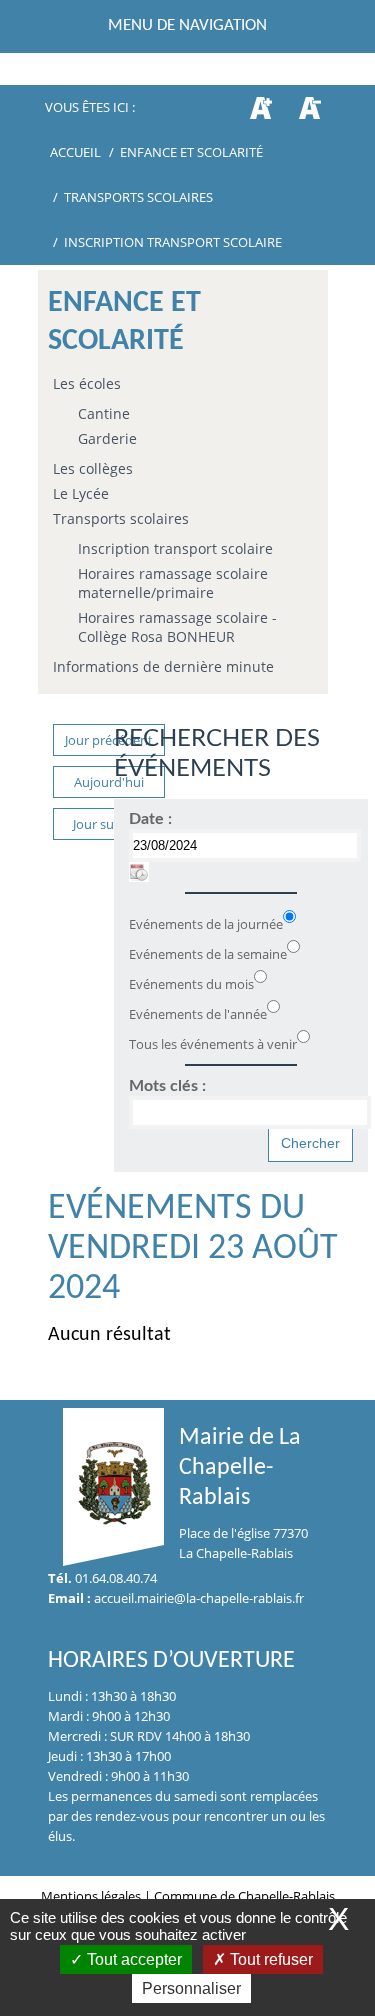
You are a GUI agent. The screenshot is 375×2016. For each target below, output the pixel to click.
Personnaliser (191, 1988)
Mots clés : (167, 1086)
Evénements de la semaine (208, 954)
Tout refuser (269, 1959)
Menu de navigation (187, 25)
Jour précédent (109, 740)
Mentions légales (92, 1896)
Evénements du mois (191, 984)
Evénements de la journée (206, 924)
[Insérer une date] (139, 872)
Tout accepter (132, 1959)
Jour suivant (108, 824)
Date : (150, 819)
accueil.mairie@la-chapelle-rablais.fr (199, 1598)
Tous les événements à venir (213, 1044)
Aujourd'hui (109, 782)
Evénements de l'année (198, 1014)
